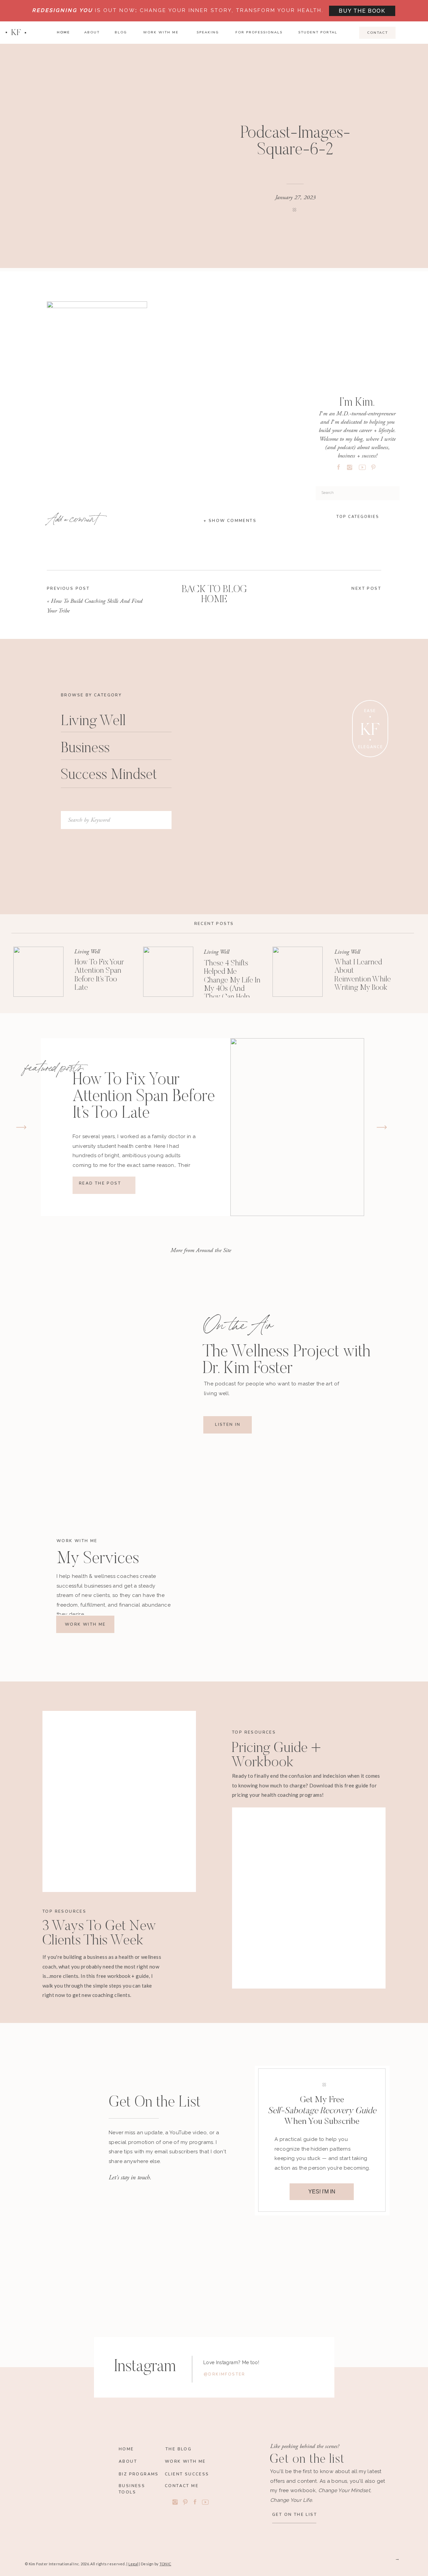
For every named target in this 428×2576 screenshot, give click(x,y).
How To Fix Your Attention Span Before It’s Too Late (144, 1097)
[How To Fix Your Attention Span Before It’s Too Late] (38, 972)
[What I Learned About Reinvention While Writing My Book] (298, 972)
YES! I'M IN (322, 2192)
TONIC (165, 2564)
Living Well (87, 952)
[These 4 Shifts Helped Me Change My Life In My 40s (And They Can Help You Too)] (168, 972)
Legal (133, 2564)
